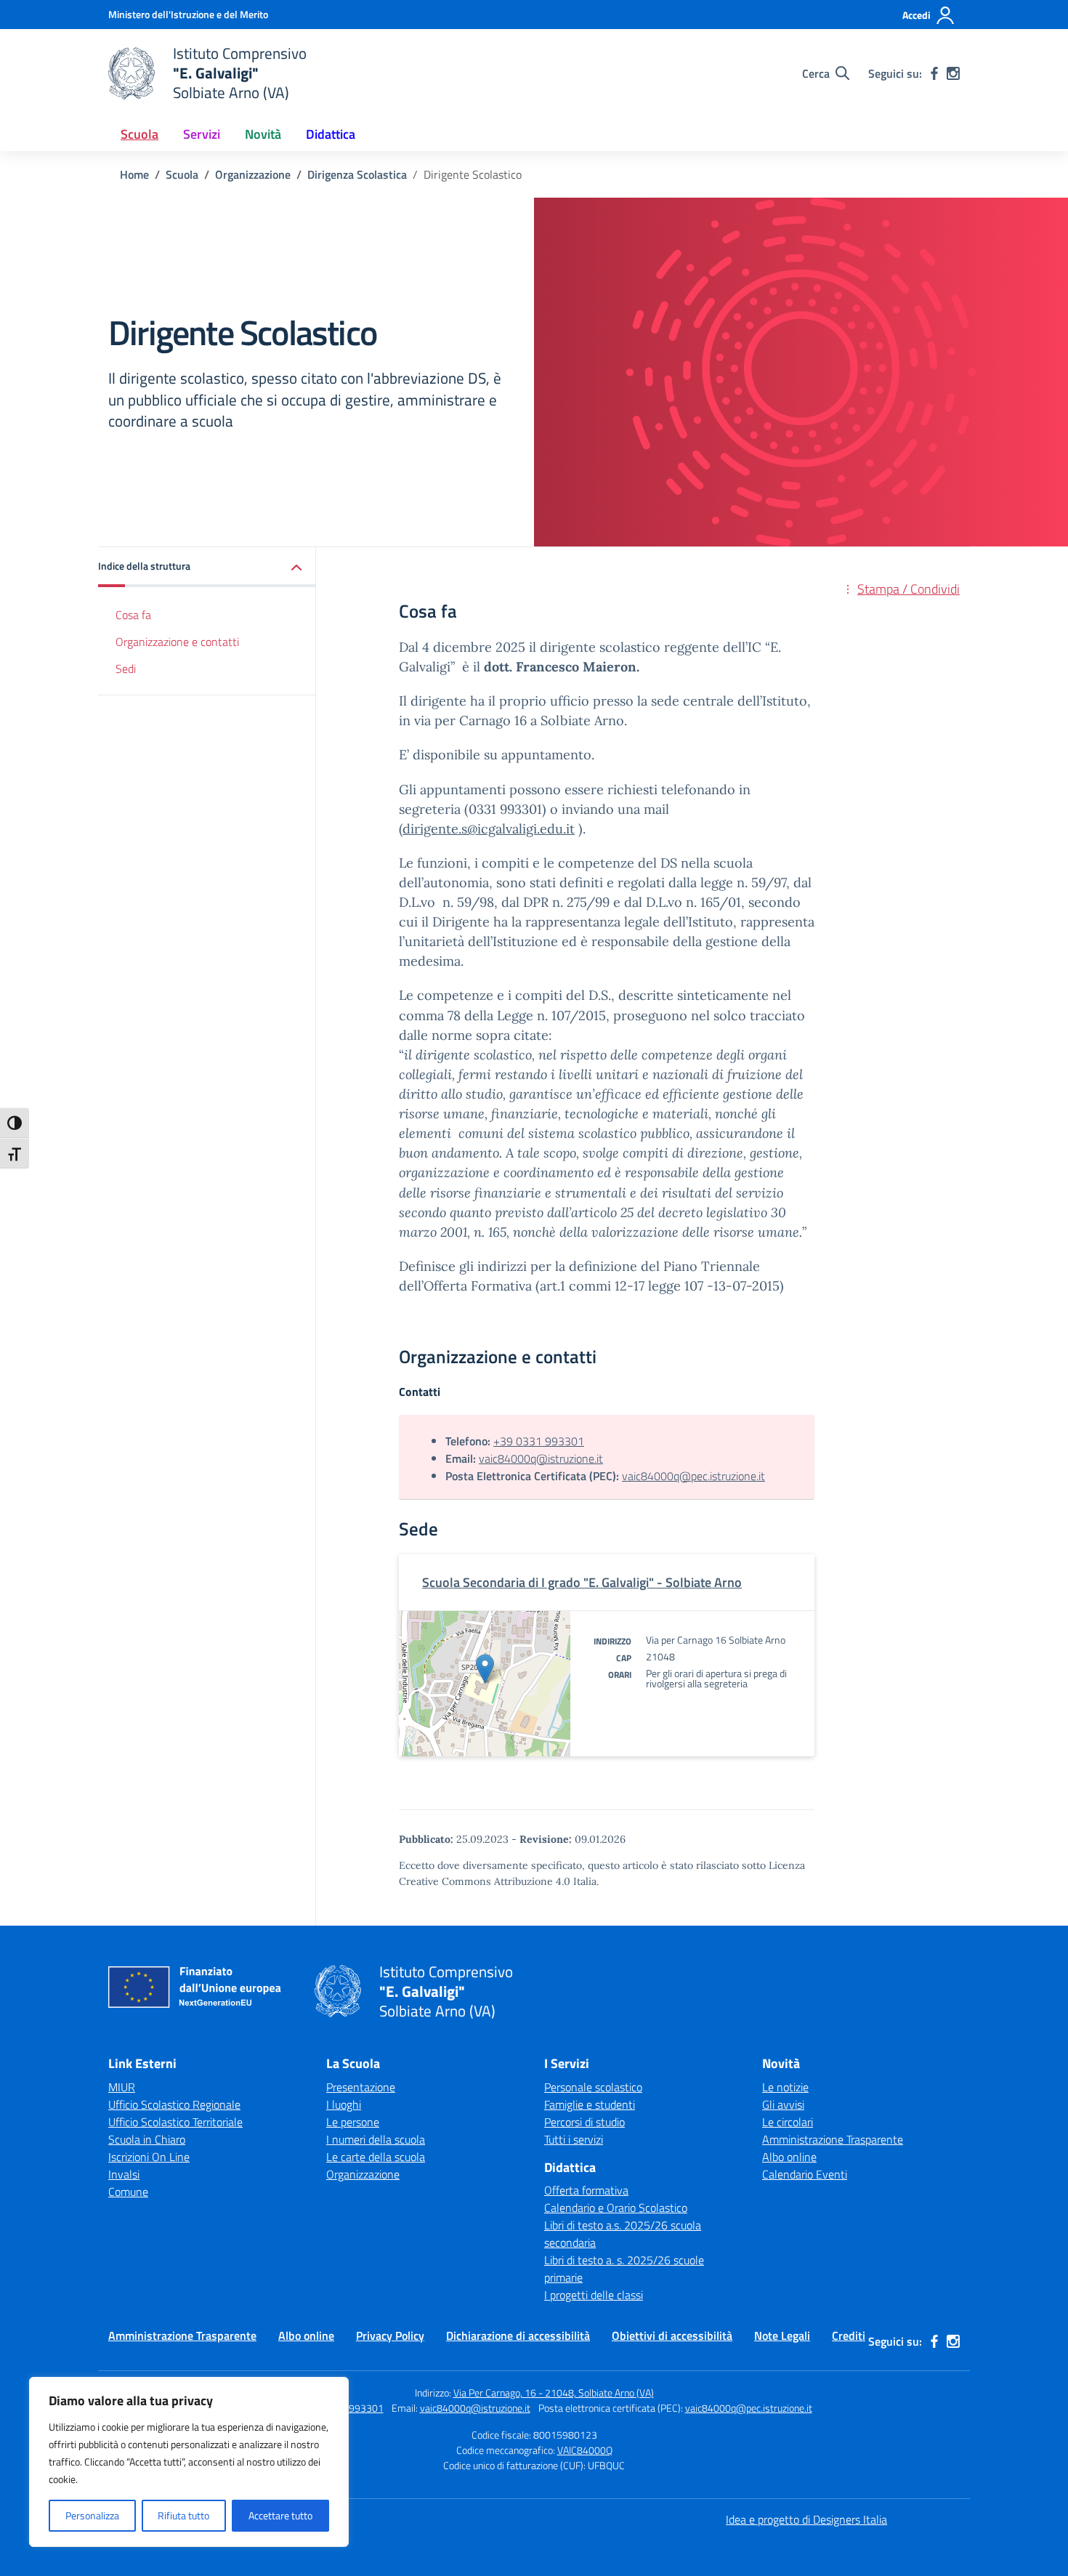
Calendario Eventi (805, 2174)
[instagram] (953, 73)
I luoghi (344, 2104)
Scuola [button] (139, 134)
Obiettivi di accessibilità (672, 2335)
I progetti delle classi (594, 2295)
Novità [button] (263, 134)
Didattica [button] (331, 134)
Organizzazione (363, 2174)
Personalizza (92, 2515)
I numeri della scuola (376, 2139)
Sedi (126, 669)
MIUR (122, 2087)
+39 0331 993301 (539, 1441)
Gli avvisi (783, 2104)
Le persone (353, 2122)
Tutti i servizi (574, 2139)
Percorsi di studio (584, 2122)
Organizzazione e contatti (177, 642)
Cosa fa (133, 615)
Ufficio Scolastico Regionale (174, 2104)
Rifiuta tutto (183, 2515)
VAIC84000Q (585, 2450)
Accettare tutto (280, 2515)
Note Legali (782, 2335)
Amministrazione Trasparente (833, 2139)
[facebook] (934, 73)
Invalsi (124, 2174)
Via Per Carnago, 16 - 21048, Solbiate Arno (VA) (554, 2393)
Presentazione (361, 2087)
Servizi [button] (202, 134)
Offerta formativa (586, 2190)
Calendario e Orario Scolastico (616, 2208)
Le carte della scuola (376, 2157)
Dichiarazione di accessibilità (518, 2335)
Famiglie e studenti (590, 2104)
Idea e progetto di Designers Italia (806, 2519)
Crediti (849, 2335)
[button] (207, 567)
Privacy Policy (390, 2335)
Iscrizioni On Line (149, 2157)
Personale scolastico (593, 2087)
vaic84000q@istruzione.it (541, 1458)
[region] (189, 2462)
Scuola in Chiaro (147, 2139)
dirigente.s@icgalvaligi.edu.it (489, 829)
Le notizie (785, 2087)
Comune (128, 2192)
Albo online (789, 2157)
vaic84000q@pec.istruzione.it (693, 1476)
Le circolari (788, 2122)
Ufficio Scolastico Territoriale (175, 2122)
